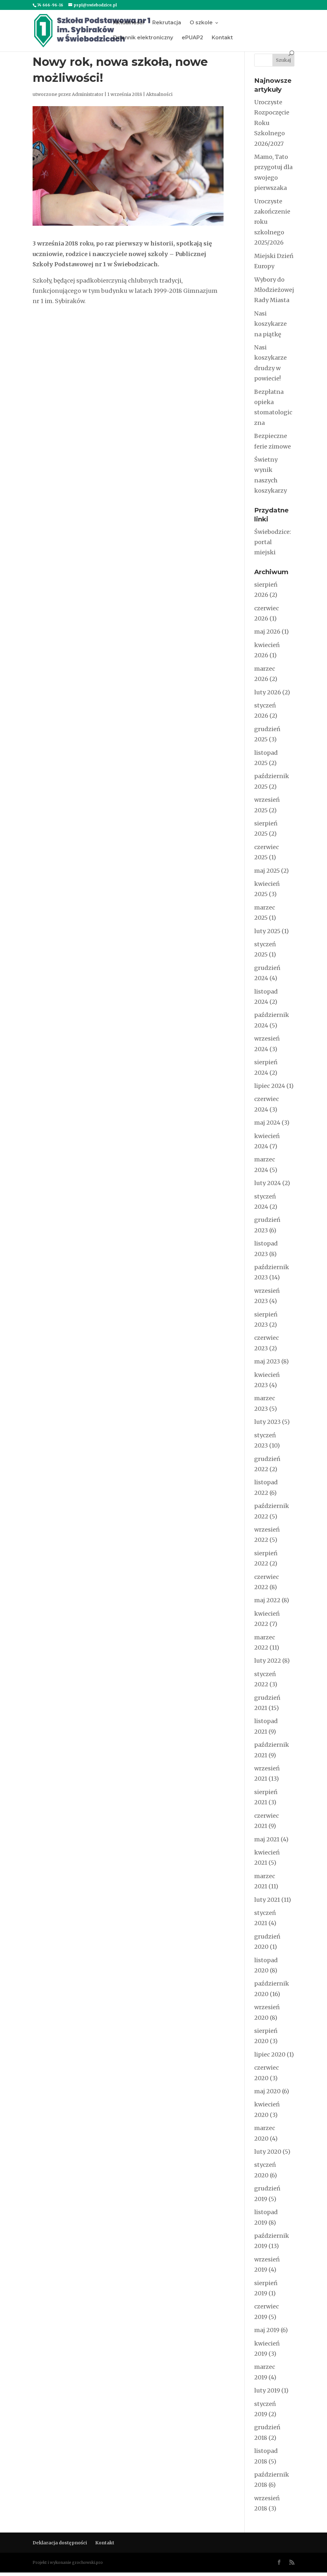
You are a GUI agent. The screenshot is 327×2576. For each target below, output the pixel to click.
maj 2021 (267, 1839)
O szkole (201, 23)
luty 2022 (268, 1661)
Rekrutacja (167, 23)
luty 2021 (267, 1900)
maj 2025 (267, 871)
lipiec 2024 (270, 1086)
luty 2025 (267, 931)
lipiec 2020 (270, 2054)
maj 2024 (267, 1123)
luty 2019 (267, 2390)
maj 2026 (267, 632)
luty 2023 (267, 1422)
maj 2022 (267, 1600)
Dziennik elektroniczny (143, 38)
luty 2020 (268, 2152)
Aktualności (128, 23)
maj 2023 (267, 1361)
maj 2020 (267, 2091)
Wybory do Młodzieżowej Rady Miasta (274, 290)
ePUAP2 (192, 38)
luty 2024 (268, 1183)
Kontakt (222, 38)
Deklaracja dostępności (60, 2543)
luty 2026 (268, 692)
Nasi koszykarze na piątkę (270, 324)
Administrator (88, 94)
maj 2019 (267, 2330)
